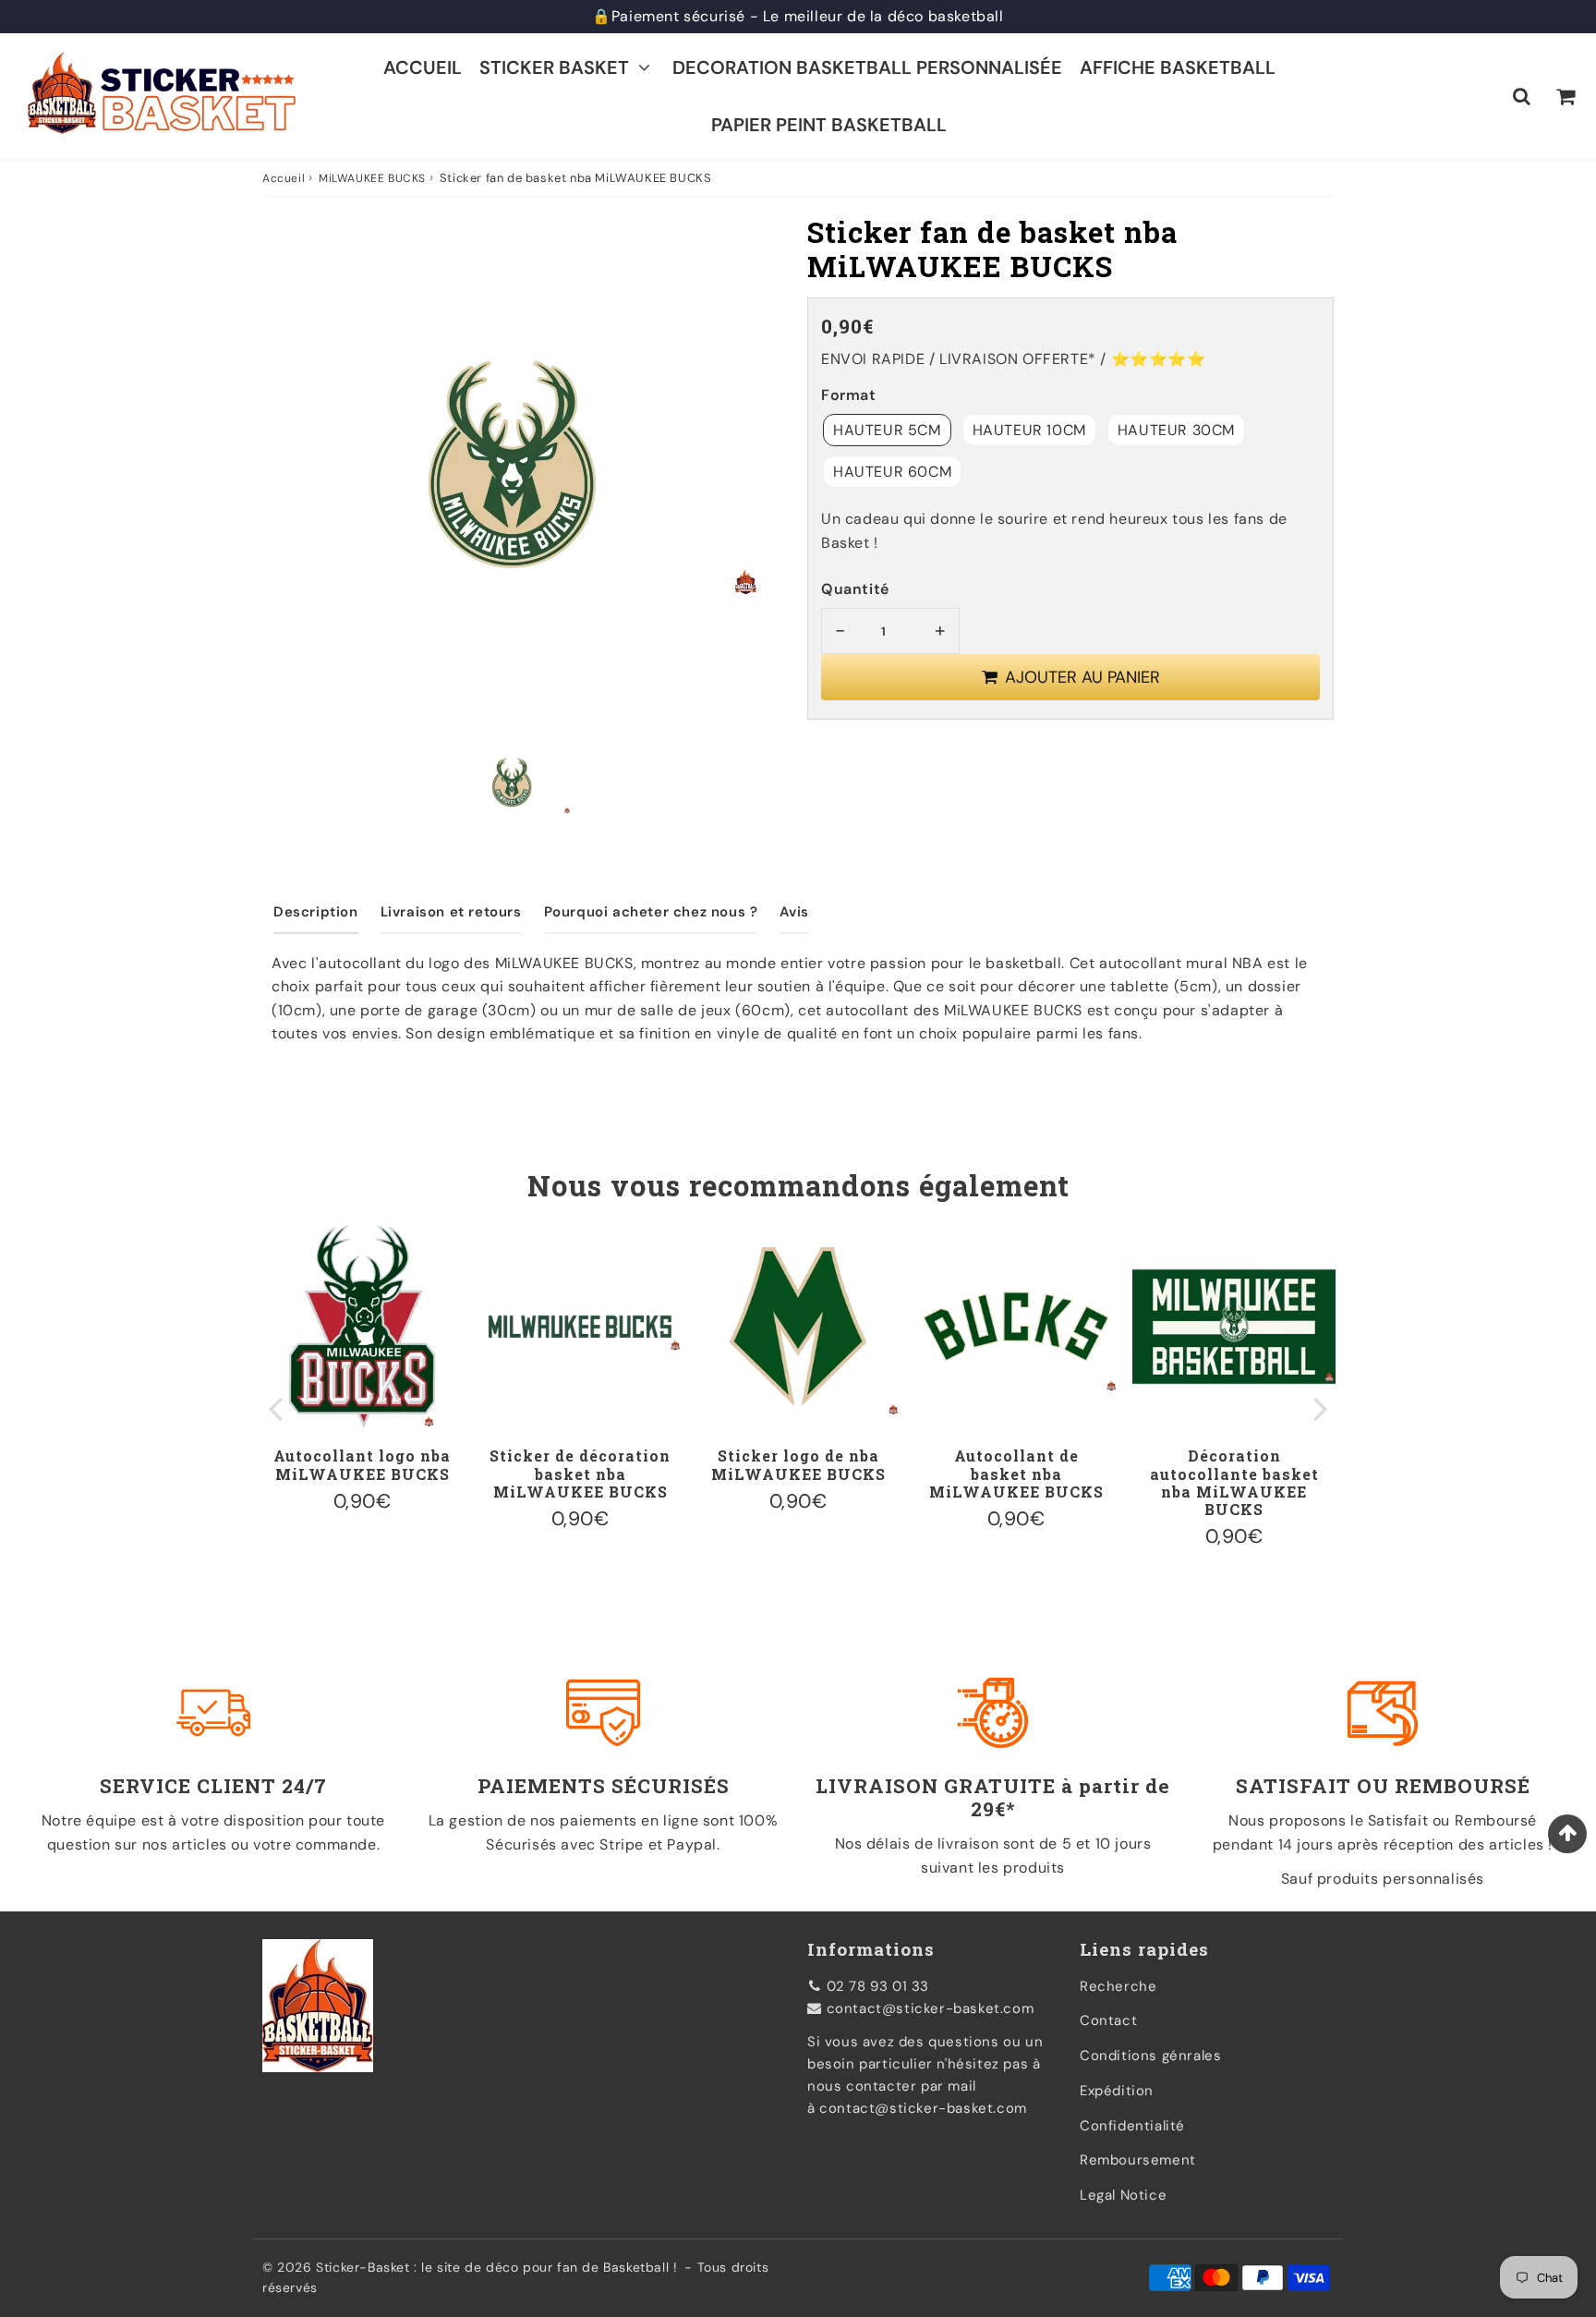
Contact (1108, 2020)
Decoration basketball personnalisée (867, 67)
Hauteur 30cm (1176, 430)
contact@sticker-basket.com (931, 2008)
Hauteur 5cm (887, 430)
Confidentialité (1132, 2126)
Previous (275, 1407)
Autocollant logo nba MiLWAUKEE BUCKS (362, 1464)
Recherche (1118, 1986)
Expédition (1117, 2091)
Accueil (423, 67)
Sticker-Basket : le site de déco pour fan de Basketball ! (496, 2267)
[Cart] (1565, 96)
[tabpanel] (512, 782)
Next (1321, 1407)
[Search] (1522, 96)
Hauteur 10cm (1029, 430)
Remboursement (1138, 2160)
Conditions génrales (1150, 2056)
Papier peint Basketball (829, 125)
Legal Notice (1123, 2195)
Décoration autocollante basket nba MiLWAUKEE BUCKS (1234, 1482)
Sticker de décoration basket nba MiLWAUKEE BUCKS (580, 1473)
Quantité (855, 589)
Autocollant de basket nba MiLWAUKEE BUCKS (1016, 1473)
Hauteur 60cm (892, 472)
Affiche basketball (1178, 67)
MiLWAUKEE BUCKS (372, 178)
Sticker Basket (554, 67)
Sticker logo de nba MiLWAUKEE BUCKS (798, 1464)
